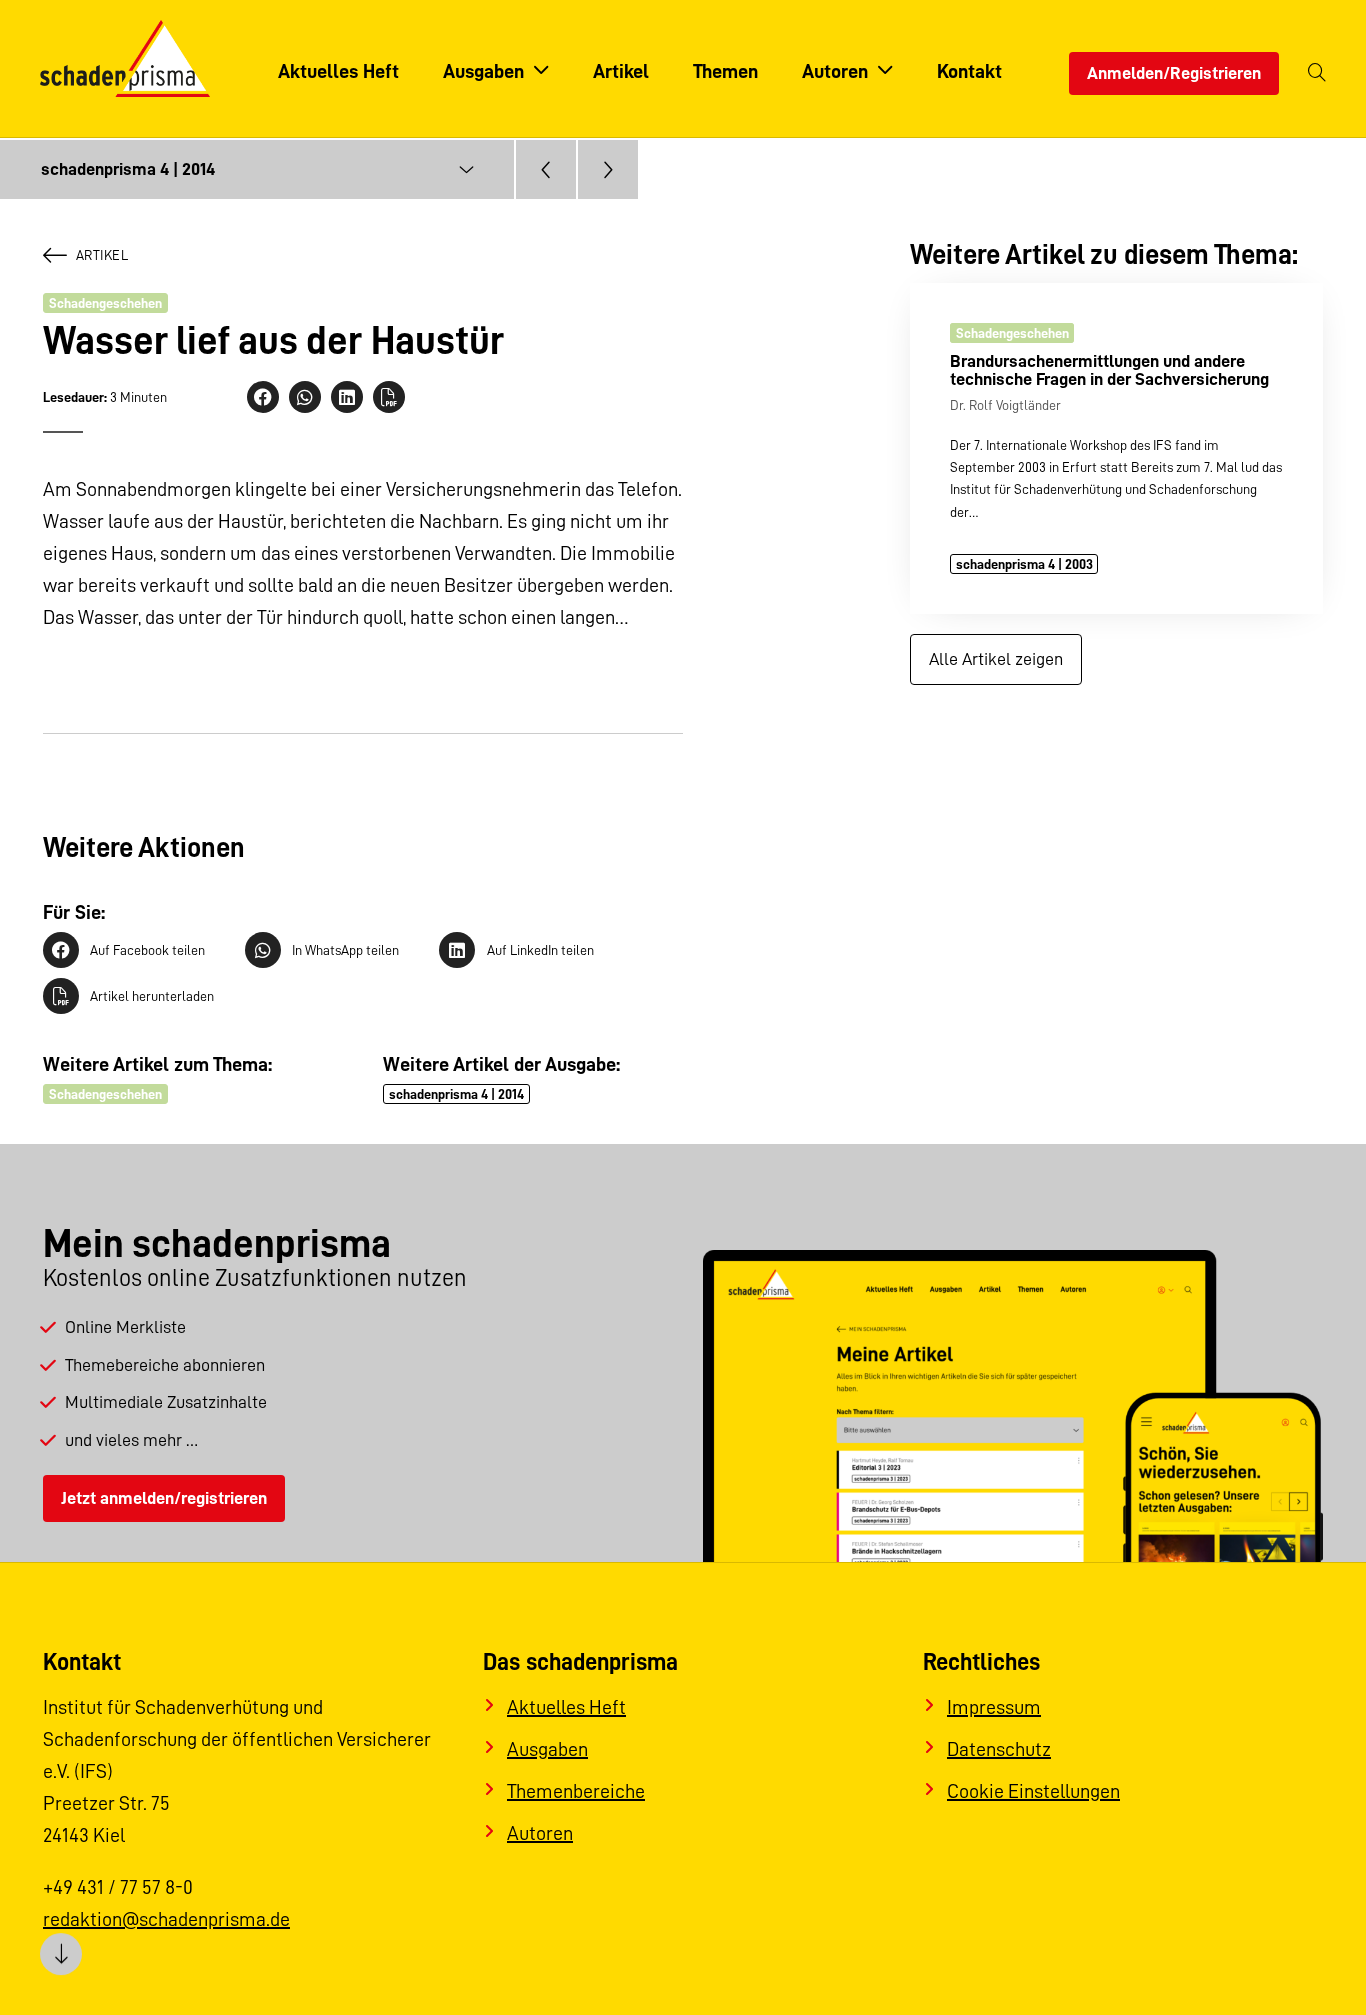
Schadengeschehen (105, 303)
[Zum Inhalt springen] (61, 1954)
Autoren (540, 1833)
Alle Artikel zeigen (996, 659)
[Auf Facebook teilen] (263, 397)
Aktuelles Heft (566, 1707)
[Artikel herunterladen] (389, 397)
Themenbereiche (576, 1791)
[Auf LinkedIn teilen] (347, 397)
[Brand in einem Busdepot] (608, 169)
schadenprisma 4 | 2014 (456, 1094)
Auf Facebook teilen (147, 950)
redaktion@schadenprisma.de (166, 1919)
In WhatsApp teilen (345, 950)
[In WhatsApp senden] (305, 397)
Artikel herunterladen (152, 996)
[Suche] (1317, 73)
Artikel (102, 255)
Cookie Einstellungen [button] (1033, 1791)
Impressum (994, 1707)
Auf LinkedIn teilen (540, 950)
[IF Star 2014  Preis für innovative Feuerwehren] (546, 169)
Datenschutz (999, 1749)
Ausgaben (547, 1749)
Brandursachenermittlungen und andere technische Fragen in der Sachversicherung (1109, 369)
